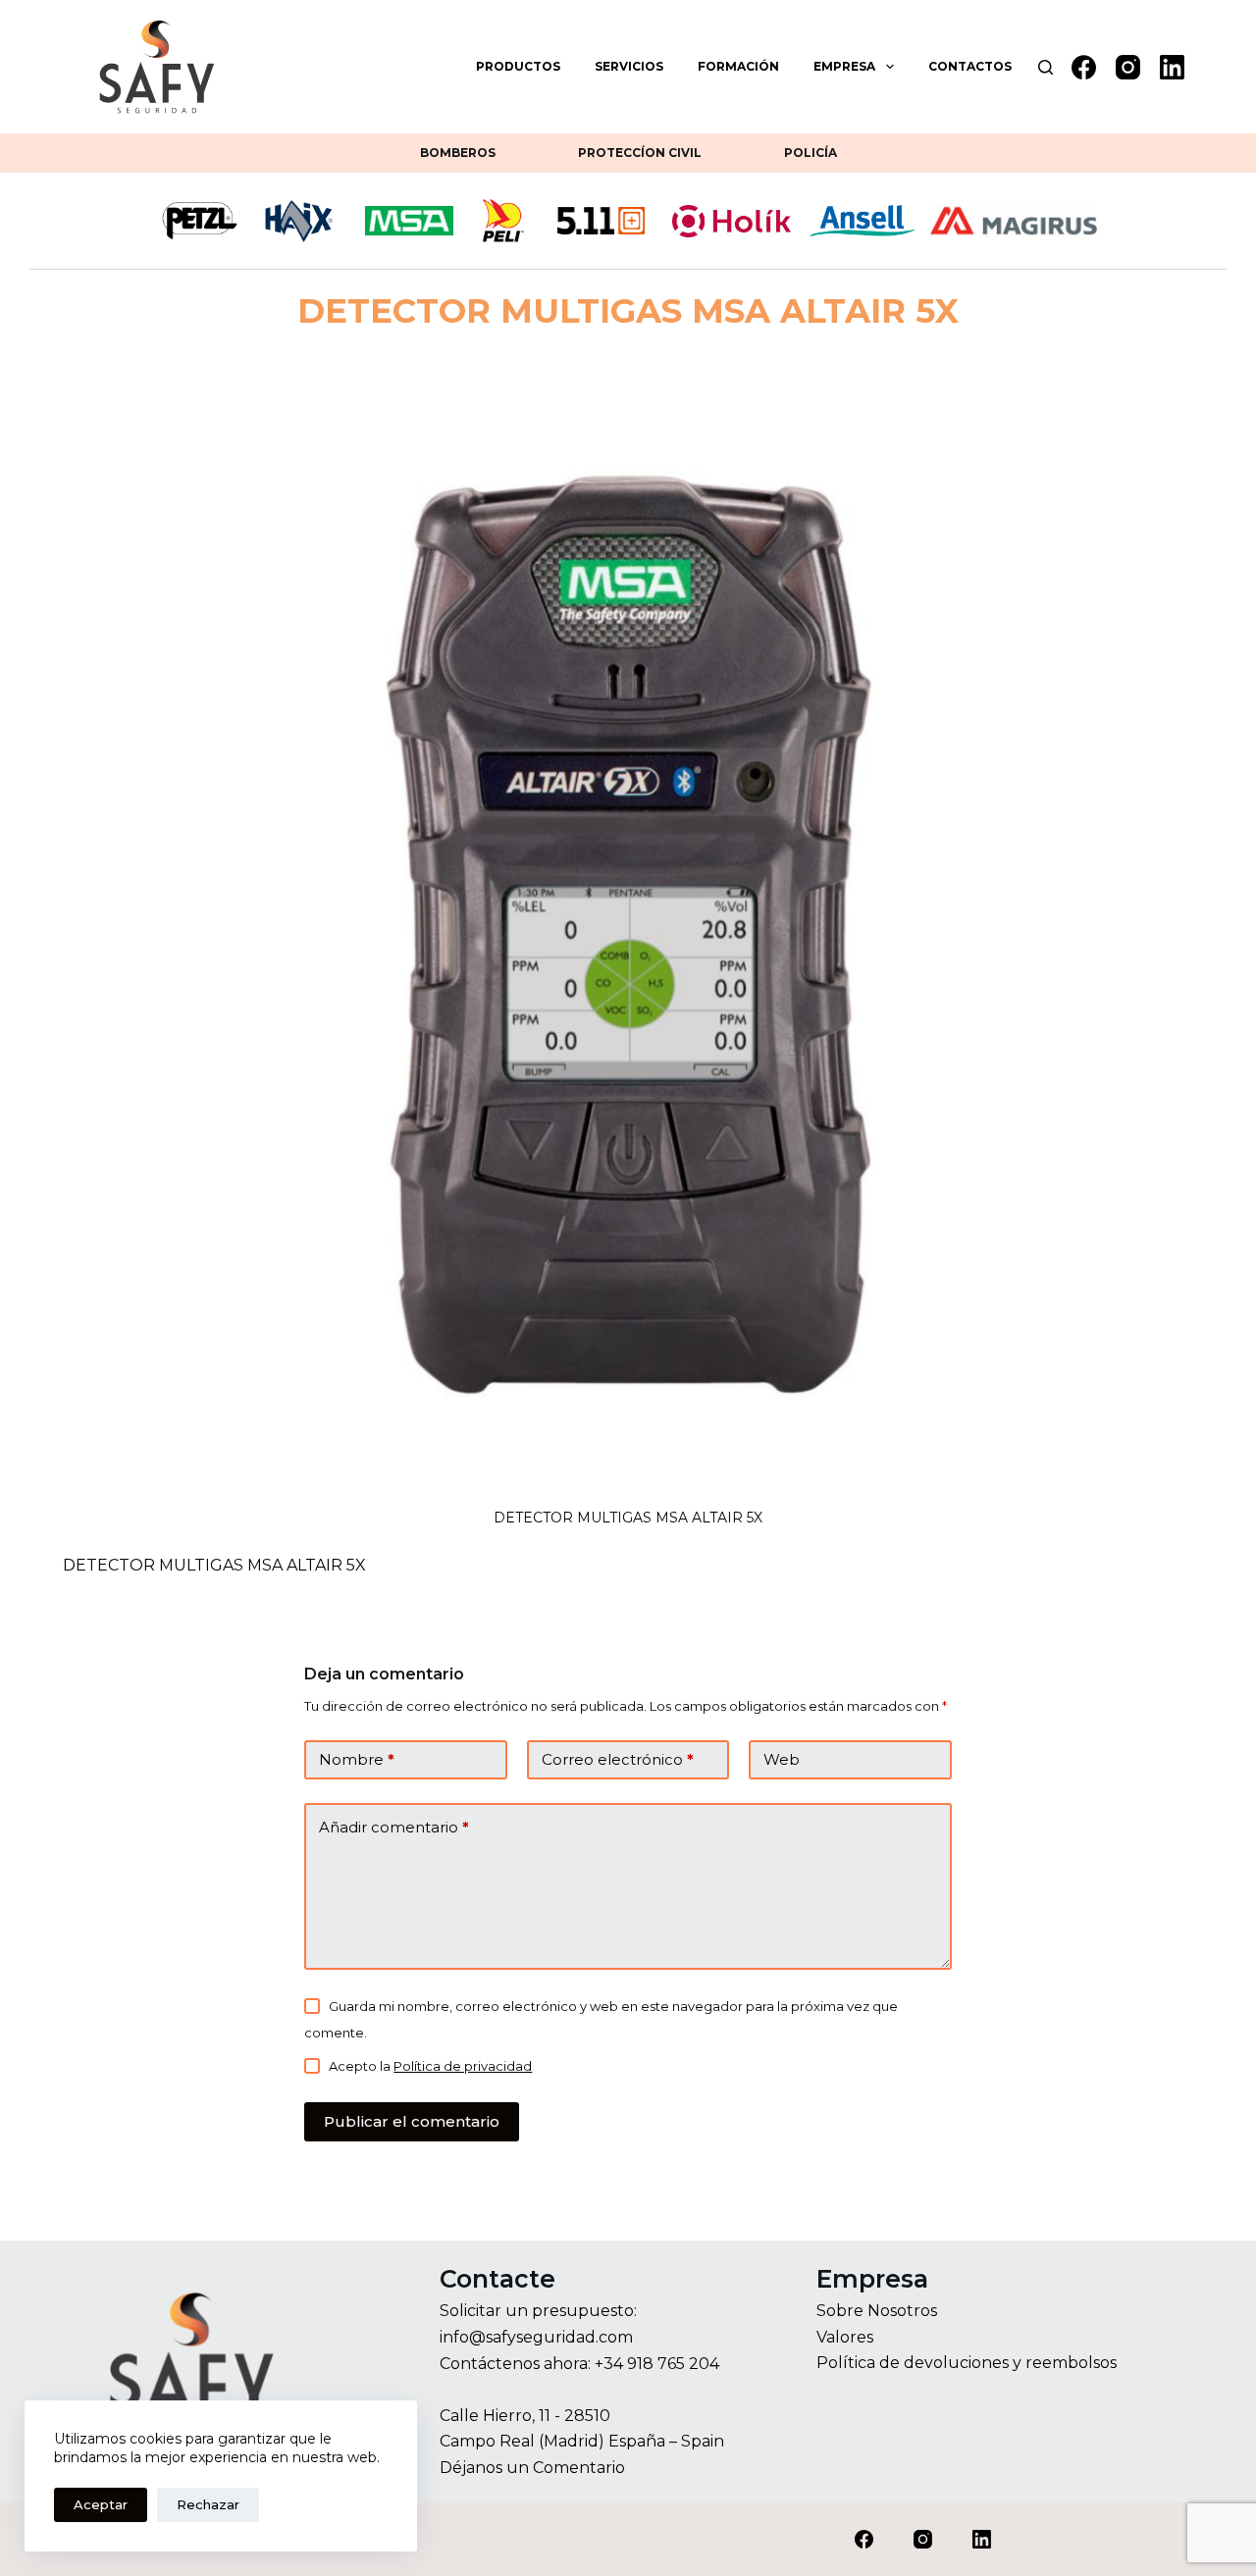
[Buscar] (1046, 67)
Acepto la (430, 2066)
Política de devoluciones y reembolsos (967, 2363)
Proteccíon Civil (640, 153)
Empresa (844, 66)
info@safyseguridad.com (536, 2337)
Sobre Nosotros (877, 2311)
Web (782, 1759)
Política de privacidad (463, 2066)
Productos (518, 66)
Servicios (629, 66)
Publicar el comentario (412, 2121)
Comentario (579, 2468)
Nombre (357, 1759)
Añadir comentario (394, 1827)
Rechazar (208, 2504)
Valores (845, 2337)
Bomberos (458, 153)
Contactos (970, 66)
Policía (811, 153)
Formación (738, 66)
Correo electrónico (618, 1759)
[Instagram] (1128, 67)
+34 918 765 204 (657, 2364)
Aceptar (101, 2504)
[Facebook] (1084, 67)
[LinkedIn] (1172, 67)
